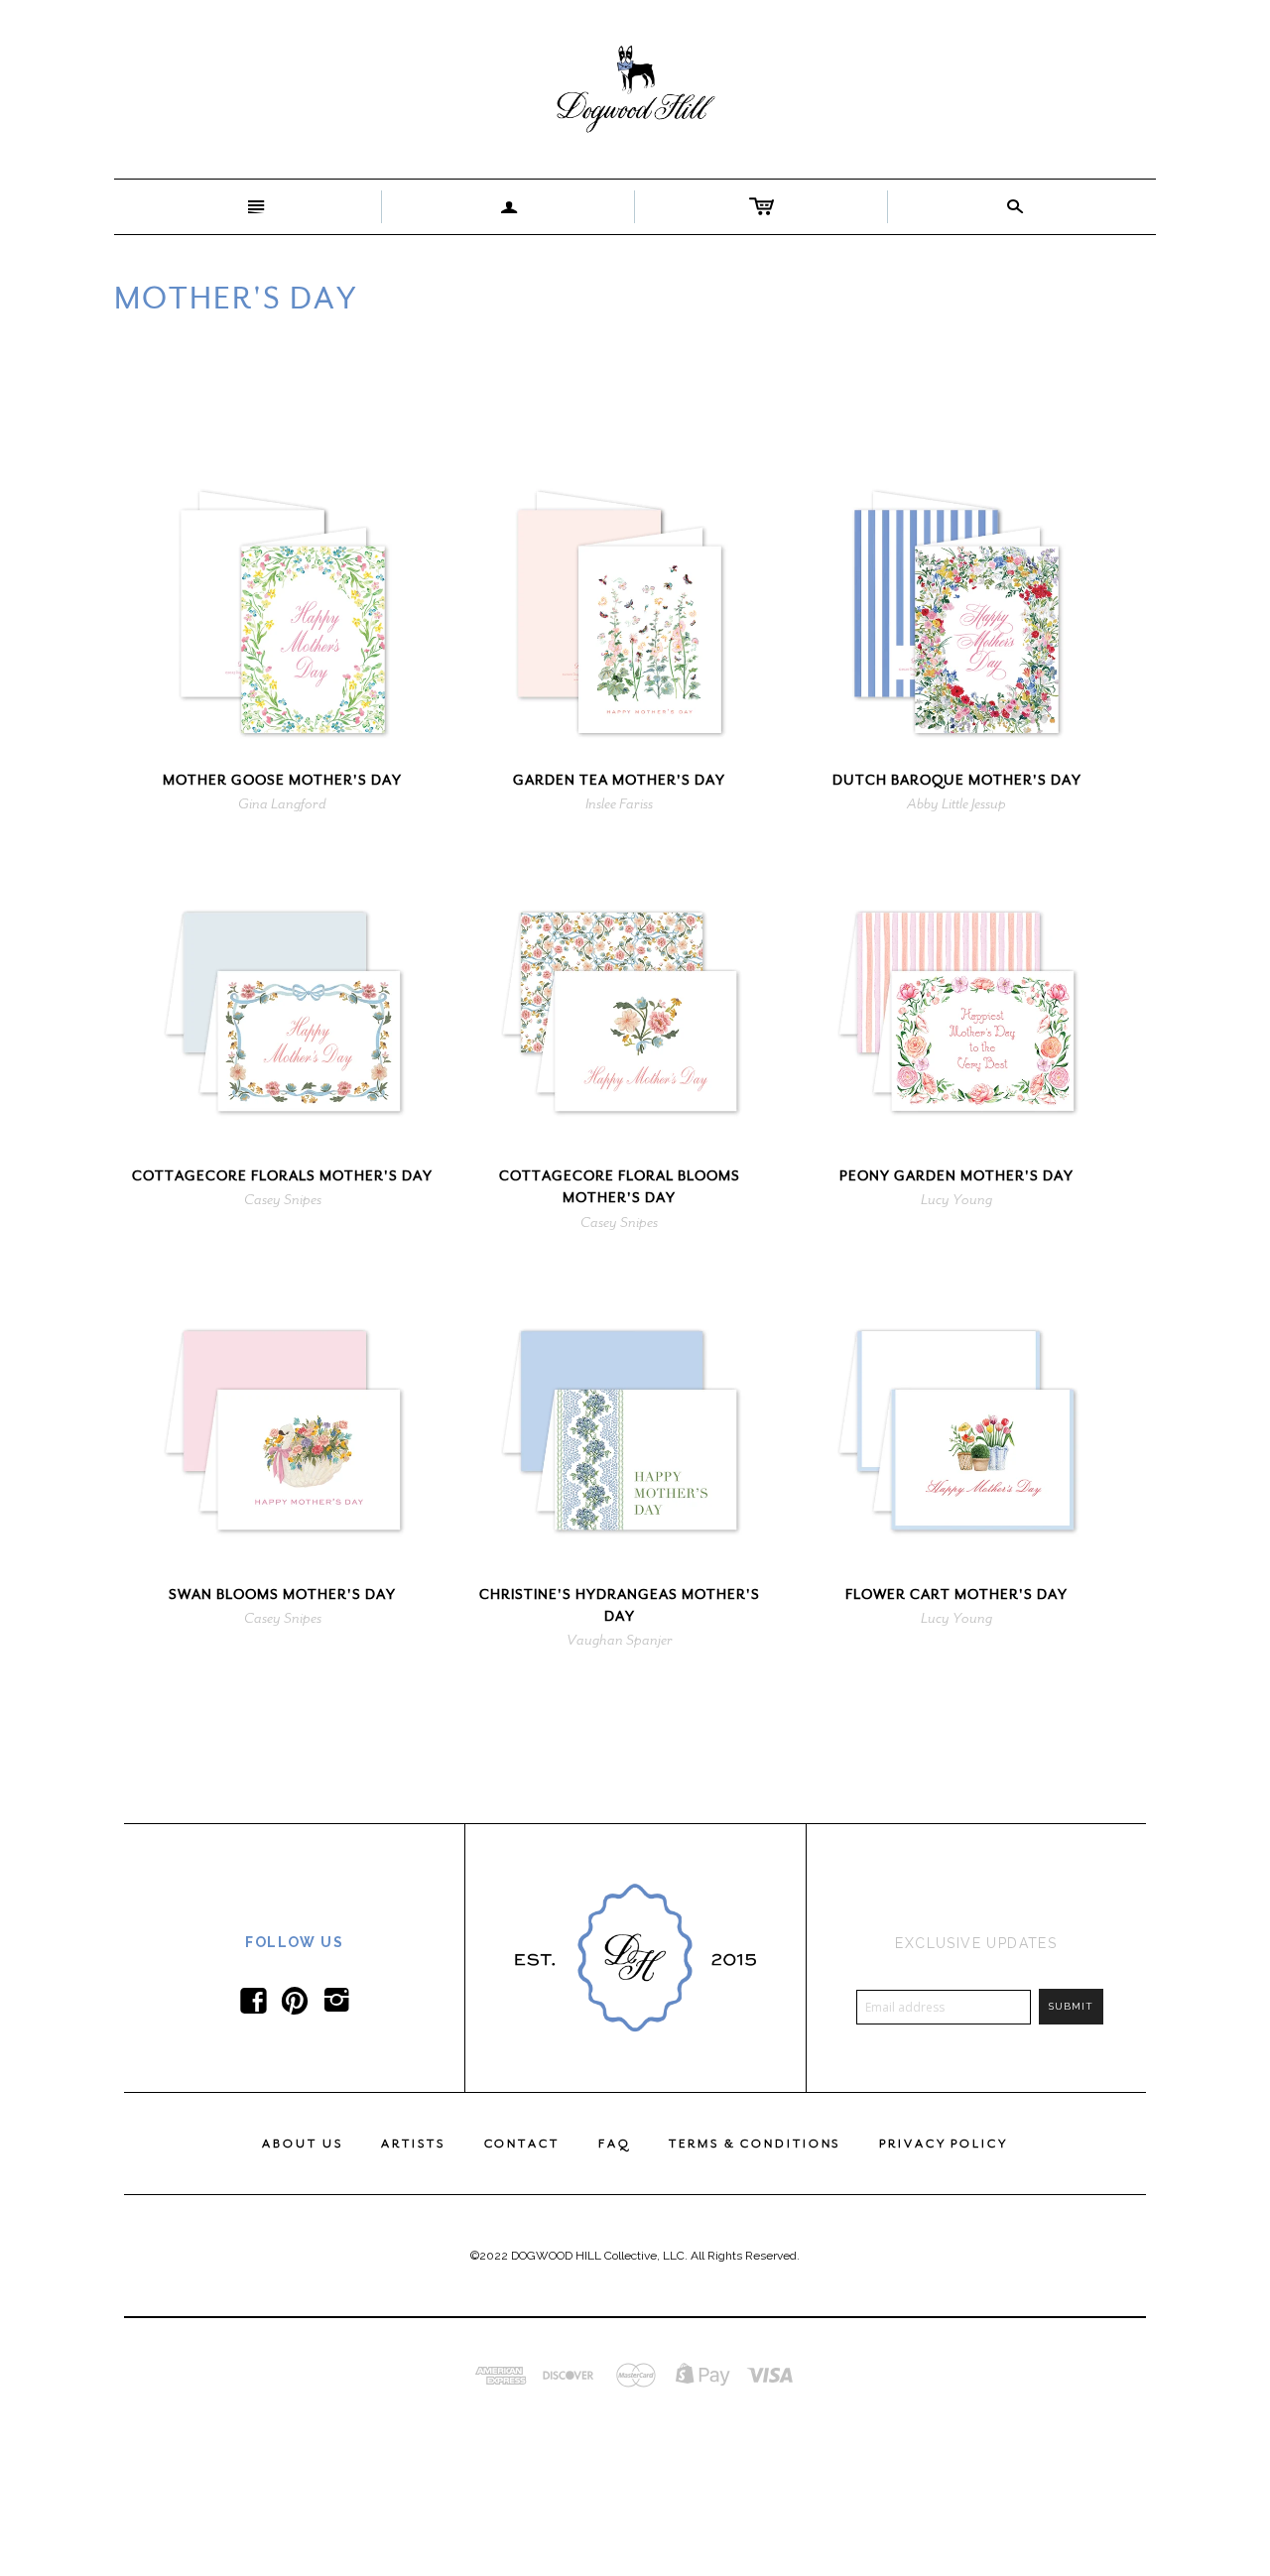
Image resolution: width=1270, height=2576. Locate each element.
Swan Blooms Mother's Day (282, 1595)
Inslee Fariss (619, 803)
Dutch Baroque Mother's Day (957, 780)
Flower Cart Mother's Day (956, 1595)
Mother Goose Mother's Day (282, 780)
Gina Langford (282, 803)
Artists (413, 2144)
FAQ (615, 2144)
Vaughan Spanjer (620, 1640)
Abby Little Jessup (956, 803)
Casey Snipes (283, 1199)
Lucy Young (956, 1199)
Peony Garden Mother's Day (956, 1176)
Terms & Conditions (755, 2144)
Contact (522, 2144)
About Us (302, 2144)
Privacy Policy (943, 2144)
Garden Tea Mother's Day (619, 780)
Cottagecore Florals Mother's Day (282, 1176)
